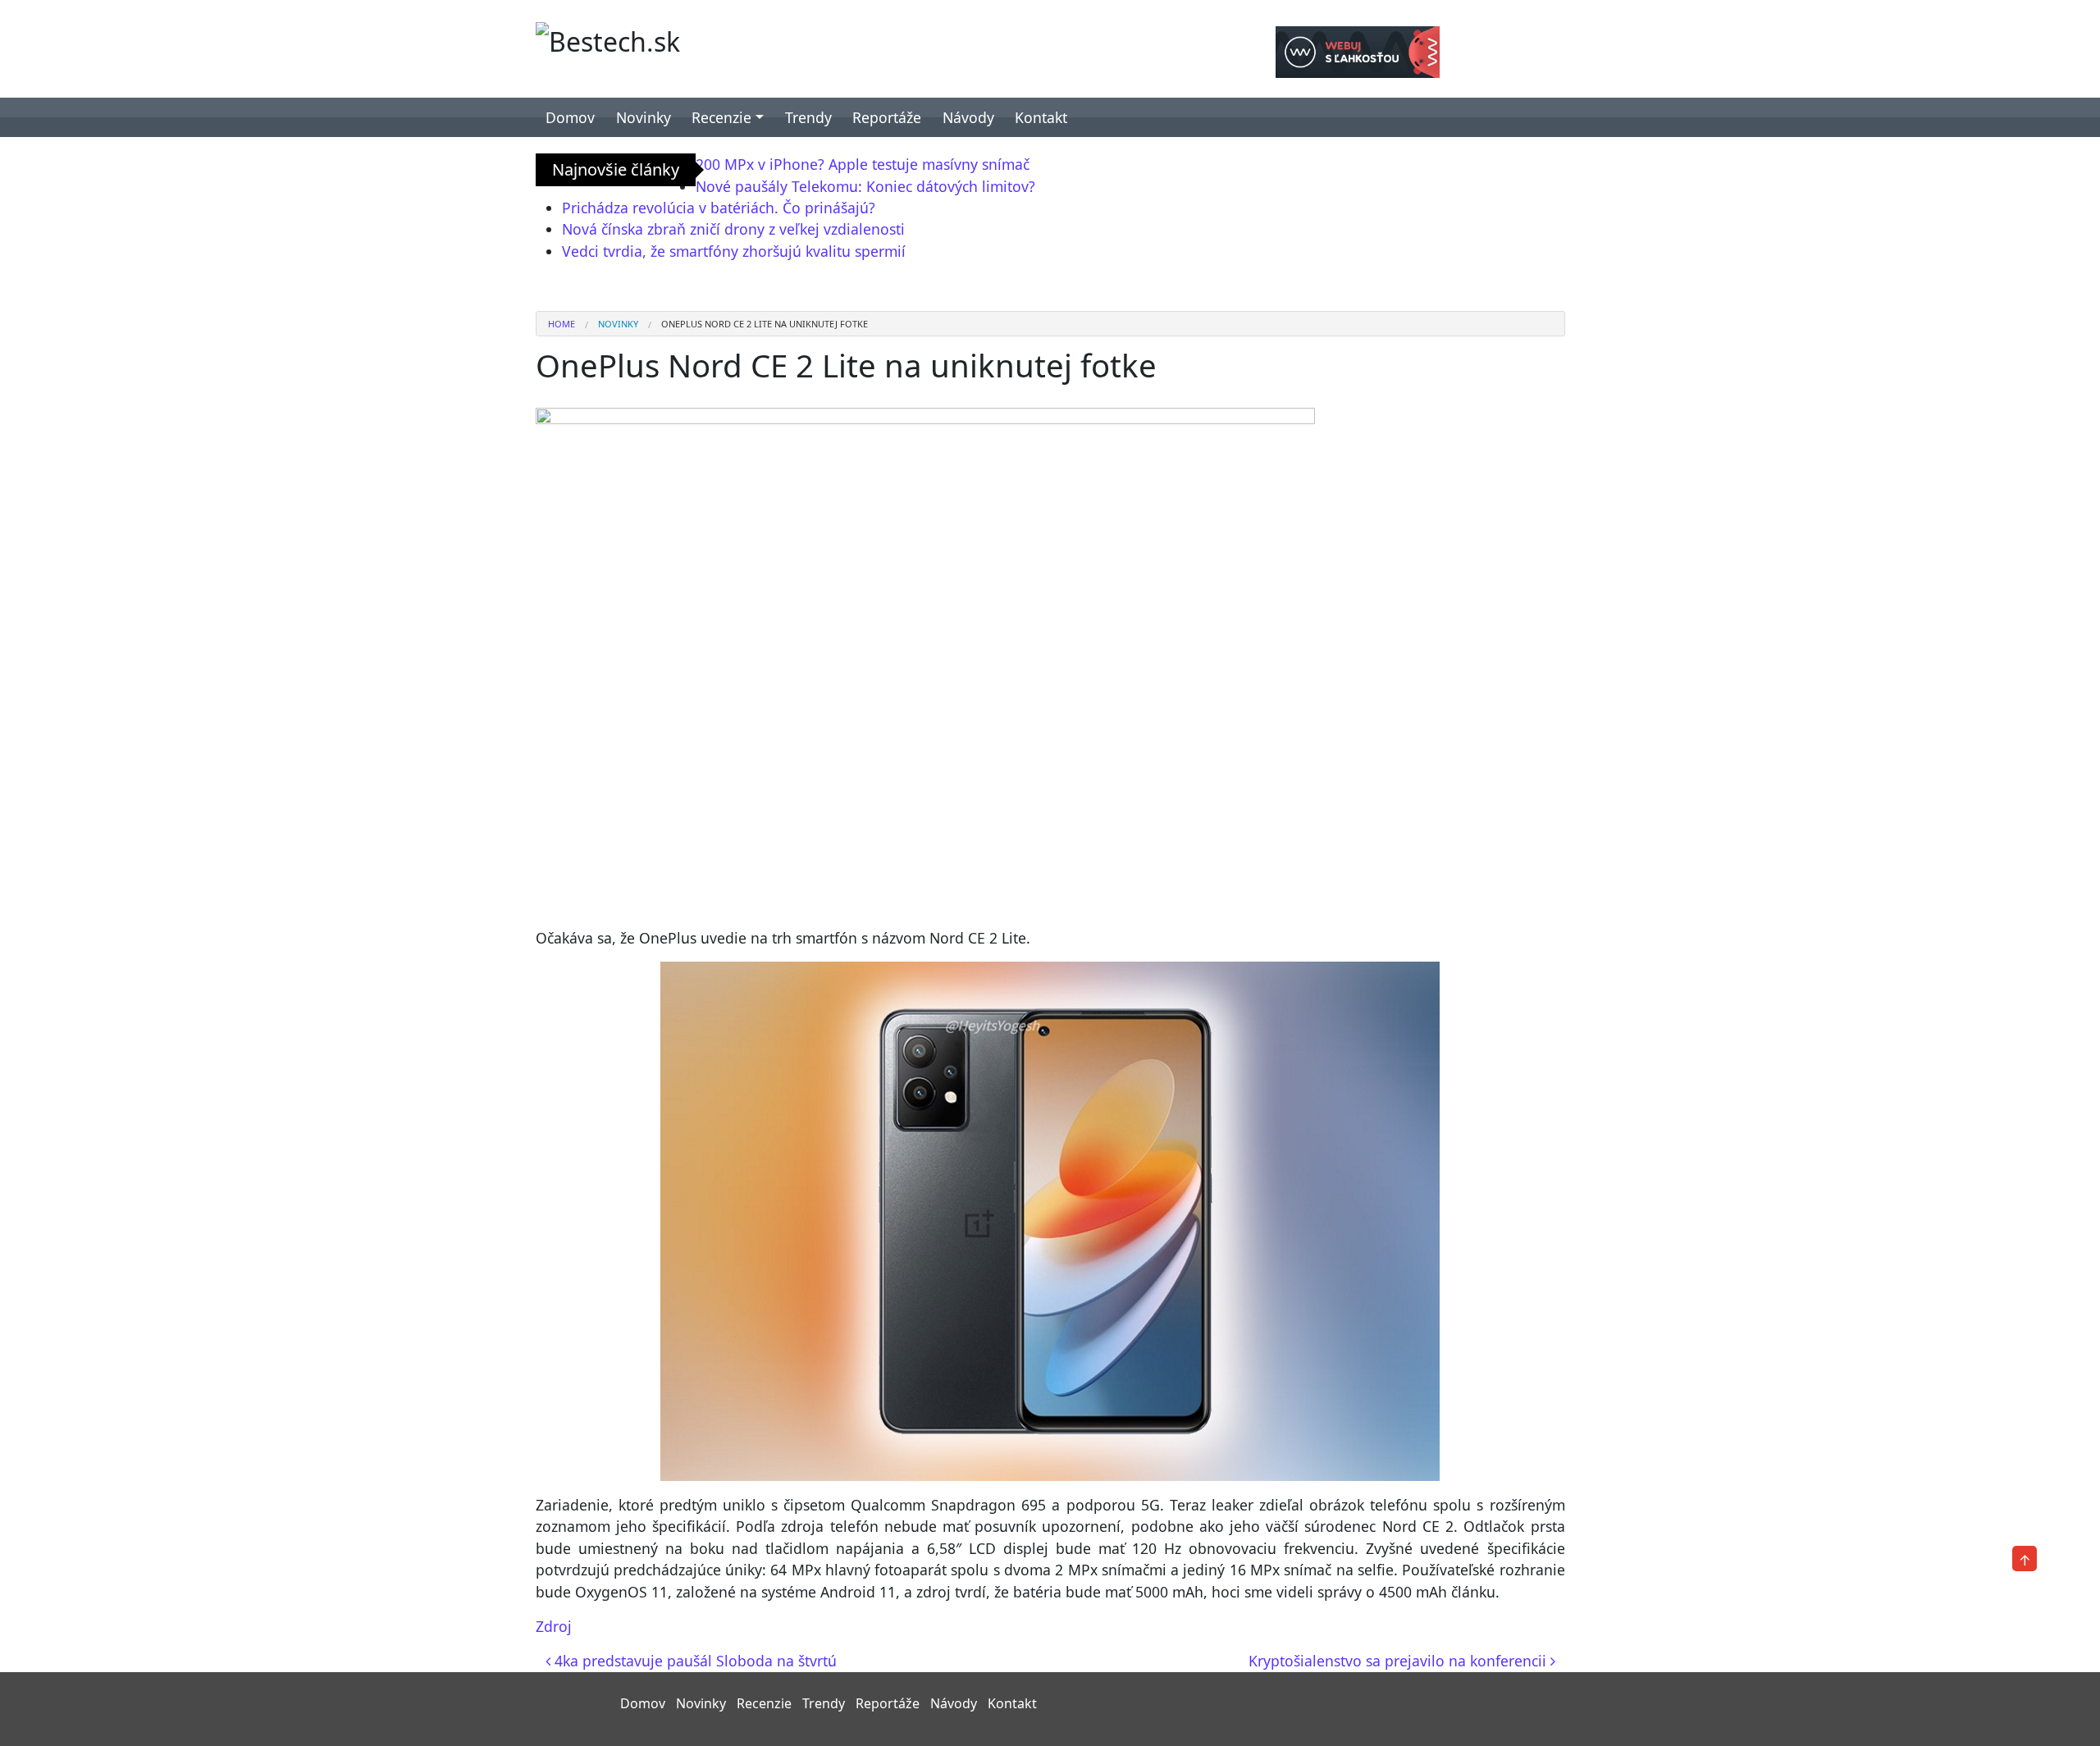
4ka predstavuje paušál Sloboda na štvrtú (694, 1661)
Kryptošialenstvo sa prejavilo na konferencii (1399, 1661)
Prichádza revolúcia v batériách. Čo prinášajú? (719, 208)
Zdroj (554, 1626)
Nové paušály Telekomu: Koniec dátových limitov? (865, 186)
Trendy (808, 117)
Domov (570, 117)
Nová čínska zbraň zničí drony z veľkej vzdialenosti (733, 229)
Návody (968, 117)
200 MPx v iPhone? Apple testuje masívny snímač (863, 164)
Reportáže (887, 117)
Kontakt (1041, 117)
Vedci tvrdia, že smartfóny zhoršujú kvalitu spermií (734, 251)
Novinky (644, 117)
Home (562, 324)
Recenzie (721, 117)
